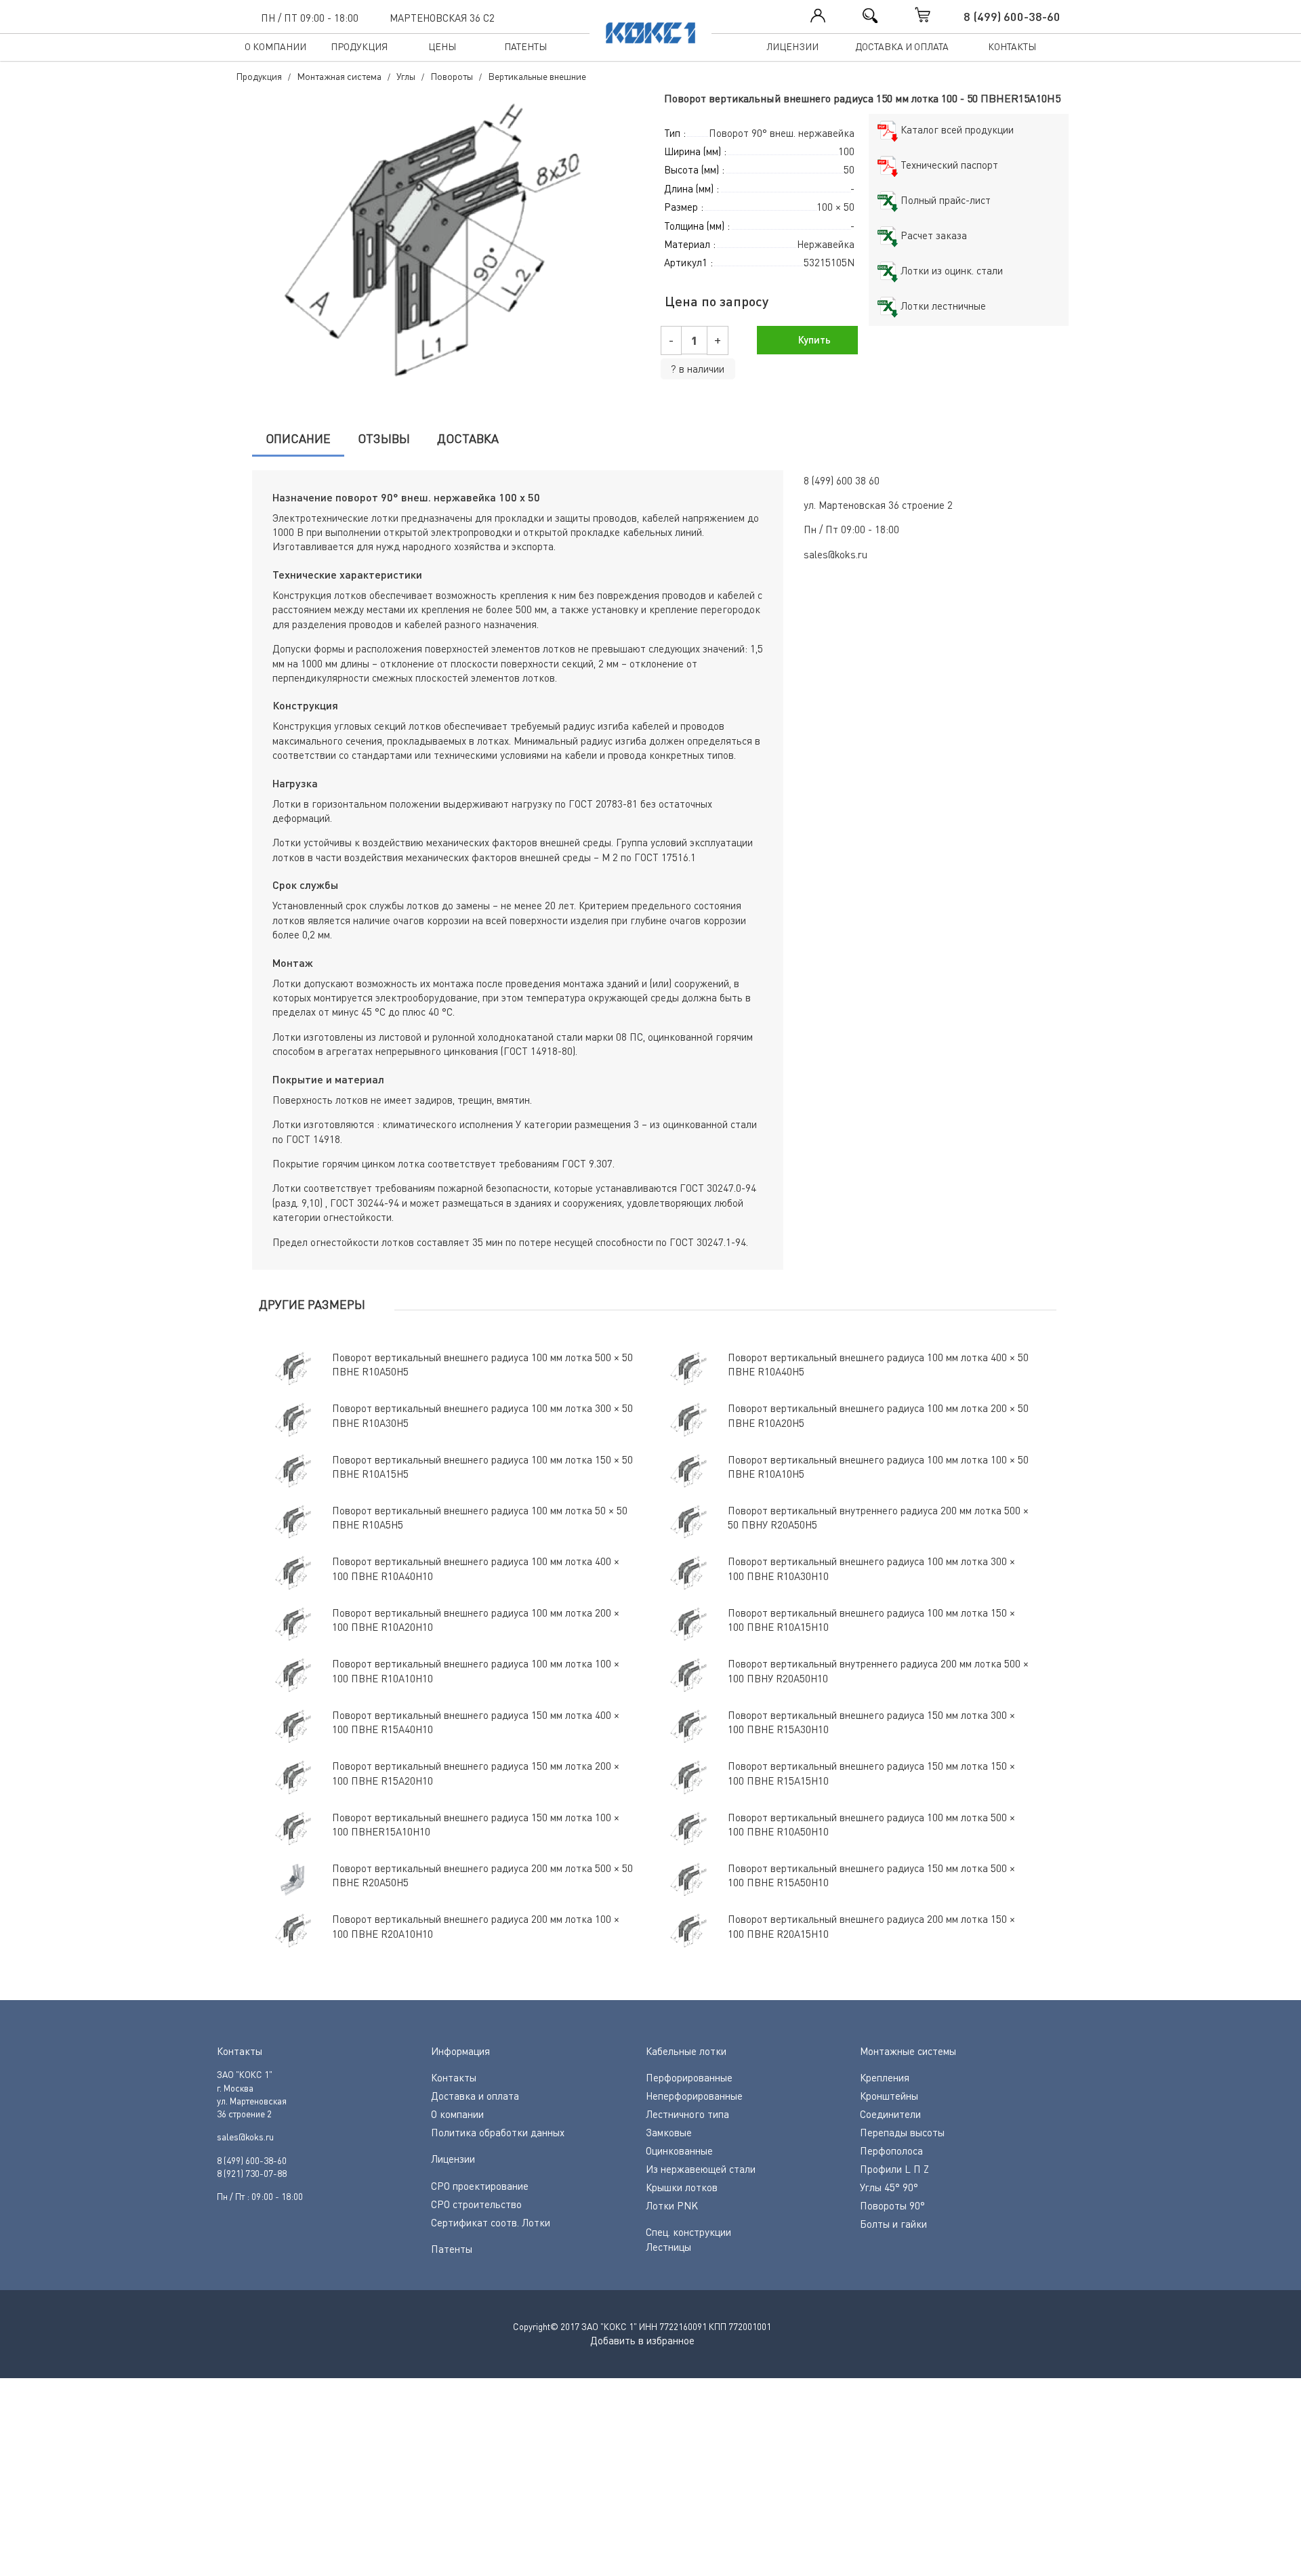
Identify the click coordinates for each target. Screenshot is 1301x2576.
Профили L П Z (894, 2169)
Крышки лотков (682, 2187)
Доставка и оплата (902, 46)
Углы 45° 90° (889, 2187)
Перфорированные (689, 2077)
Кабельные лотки (686, 2051)
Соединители (890, 2114)
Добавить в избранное (642, 2340)
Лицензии (792, 46)
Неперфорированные (694, 2096)
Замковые (669, 2132)
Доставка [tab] (468, 438)
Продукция (359, 46)
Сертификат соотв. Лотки (491, 2222)
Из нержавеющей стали (701, 2169)
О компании (275, 46)
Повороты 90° (892, 2205)
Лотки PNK (672, 2205)
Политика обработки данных (498, 2132)
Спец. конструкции (688, 2232)
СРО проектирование (480, 2186)
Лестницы (668, 2247)
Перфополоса (891, 2151)
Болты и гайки (893, 2224)
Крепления (885, 2077)
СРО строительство (476, 2204)
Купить (813, 339)
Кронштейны (889, 2096)
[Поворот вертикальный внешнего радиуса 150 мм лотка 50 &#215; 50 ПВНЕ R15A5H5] (437, 243)
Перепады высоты (902, 2132)
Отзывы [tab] (384, 438)
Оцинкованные (679, 2151)
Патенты (525, 46)
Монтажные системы (908, 2051)
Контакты (1012, 46)
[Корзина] (936, 15)
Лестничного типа (687, 2114)
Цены (442, 46)
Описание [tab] (298, 438)
